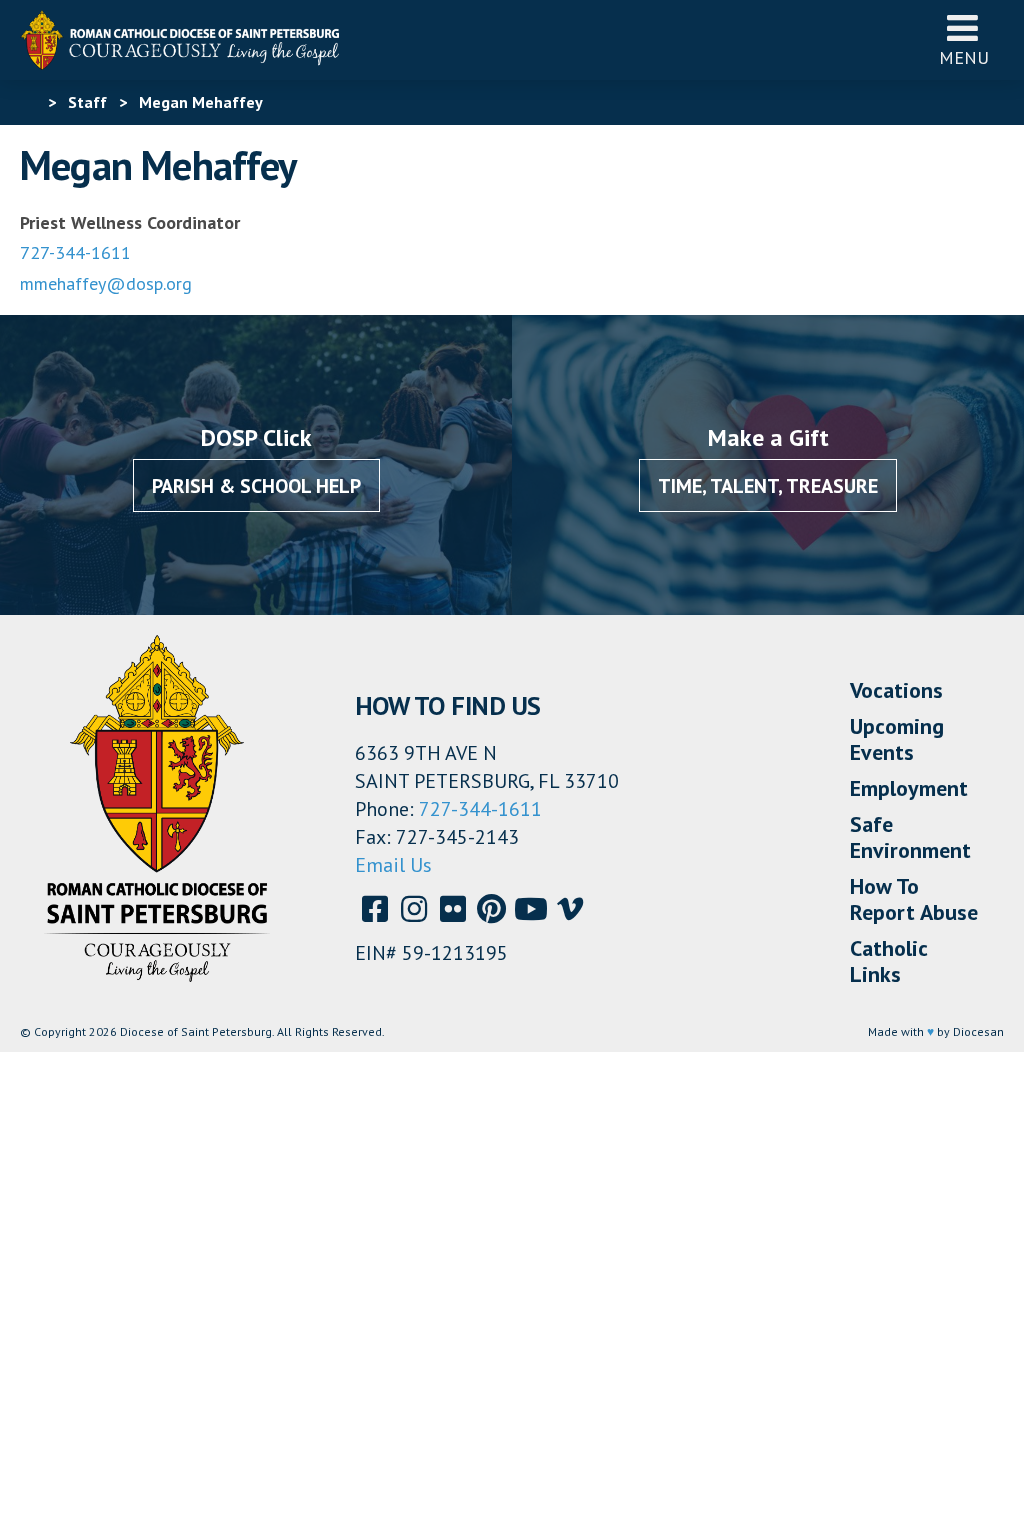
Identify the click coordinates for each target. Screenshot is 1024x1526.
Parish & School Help (256, 486)
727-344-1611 (75, 252)
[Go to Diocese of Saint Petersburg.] (28, 102)
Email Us (393, 865)
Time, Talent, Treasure (768, 486)
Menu (964, 57)
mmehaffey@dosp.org (106, 283)
